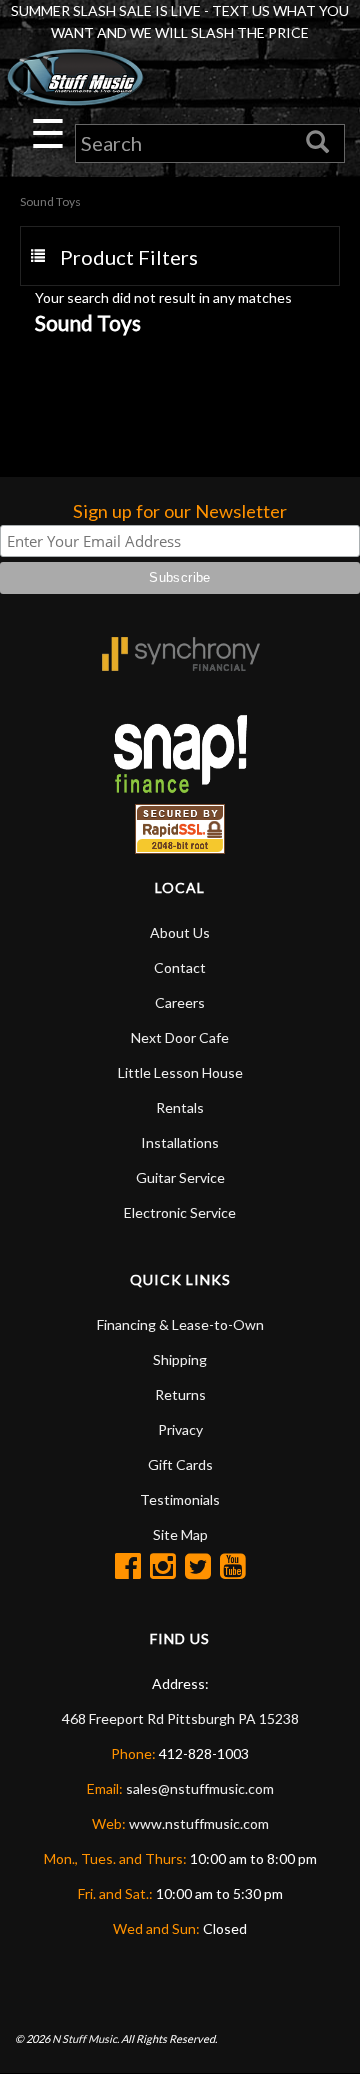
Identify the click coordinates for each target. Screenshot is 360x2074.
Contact (180, 967)
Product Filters (129, 257)
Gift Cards (180, 1464)
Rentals (180, 1107)
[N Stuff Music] (75, 77)
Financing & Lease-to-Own (180, 1324)
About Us (180, 932)
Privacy (180, 1429)
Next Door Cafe (180, 1037)
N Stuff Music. (85, 2038)
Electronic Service (180, 1212)
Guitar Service (180, 1177)
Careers (180, 1002)
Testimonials (180, 1499)
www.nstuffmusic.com (199, 1823)
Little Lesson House (180, 1072)
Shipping (180, 1359)
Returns (180, 1394)
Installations (180, 1142)
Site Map (180, 1534)
